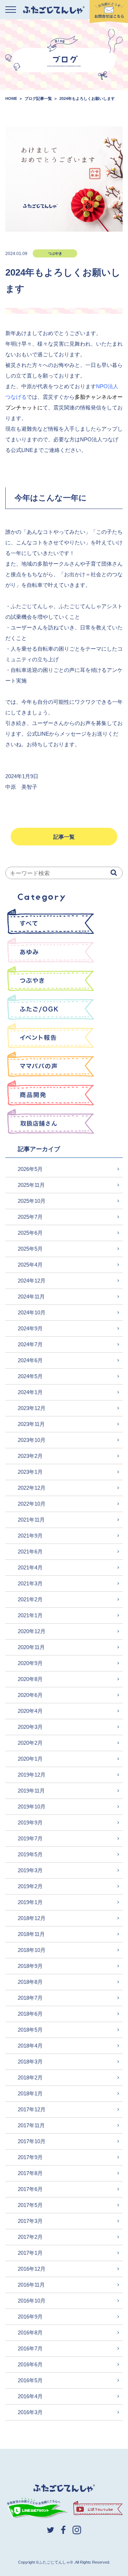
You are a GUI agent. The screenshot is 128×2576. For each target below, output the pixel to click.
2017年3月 (30, 2221)
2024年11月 (31, 1297)
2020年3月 (30, 1727)
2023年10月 (32, 1440)
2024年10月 (32, 1312)
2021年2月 (30, 1599)
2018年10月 (32, 1950)
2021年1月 (30, 1615)
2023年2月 (30, 1456)
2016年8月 (30, 2332)
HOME (11, 98)
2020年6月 (30, 1695)
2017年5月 (30, 2205)
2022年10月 (32, 1504)
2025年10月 (32, 1201)
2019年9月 (30, 1822)
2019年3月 (30, 1870)
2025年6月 (30, 1233)
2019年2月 (30, 1886)
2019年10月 (32, 1807)
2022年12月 (32, 1488)
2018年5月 (30, 2030)
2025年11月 (31, 1185)
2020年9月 (30, 1663)
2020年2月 (30, 1743)
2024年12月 (32, 1281)
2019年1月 (30, 1902)
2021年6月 (30, 1552)
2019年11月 (31, 1791)
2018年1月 (30, 2093)
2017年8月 (30, 2173)
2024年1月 (30, 1392)
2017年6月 (30, 2189)
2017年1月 (30, 2253)
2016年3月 (30, 2412)
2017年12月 (32, 2109)
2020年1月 (30, 1759)
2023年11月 (31, 1424)
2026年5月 (30, 1169)
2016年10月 (32, 2301)
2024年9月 (30, 1328)
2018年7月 (30, 1998)
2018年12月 (32, 1918)
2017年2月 (30, 2237)
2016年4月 (30, 2396)
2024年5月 (30, 1376)
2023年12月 (32, 1408)
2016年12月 (32, 2269)
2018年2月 (30, 2077)
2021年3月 (30, 1583)
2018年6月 (30, 2014)
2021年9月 (30, 1536)
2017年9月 (30, 2157)
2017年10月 (32, 2141)
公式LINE (38, 734)
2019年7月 (30, 1838)
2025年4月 (30, 1265)
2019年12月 (32, 1775)
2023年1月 (30, 1472)
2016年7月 (30, 2348)
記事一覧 (64, 837)
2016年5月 (30, 2380)
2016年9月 (30, 2317)
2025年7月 (30, 1217)
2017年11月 (31, 2125)
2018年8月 (30, 1982)
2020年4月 (30, 1711)
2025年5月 (30, 1249)
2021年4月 (30, 1567)
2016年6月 (30, 2364)
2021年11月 (31, 1520)
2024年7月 (30, 1344)
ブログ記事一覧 (38, 98)
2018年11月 (31, 1934)
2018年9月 (30, 1966)
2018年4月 (30, 2046)
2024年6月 (30, 1360)
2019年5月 (30, 1854)
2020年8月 (30, 1679)
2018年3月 (30, 2062)
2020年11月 (31, 1647)
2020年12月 (32, 1631)
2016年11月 (31, 2285)
